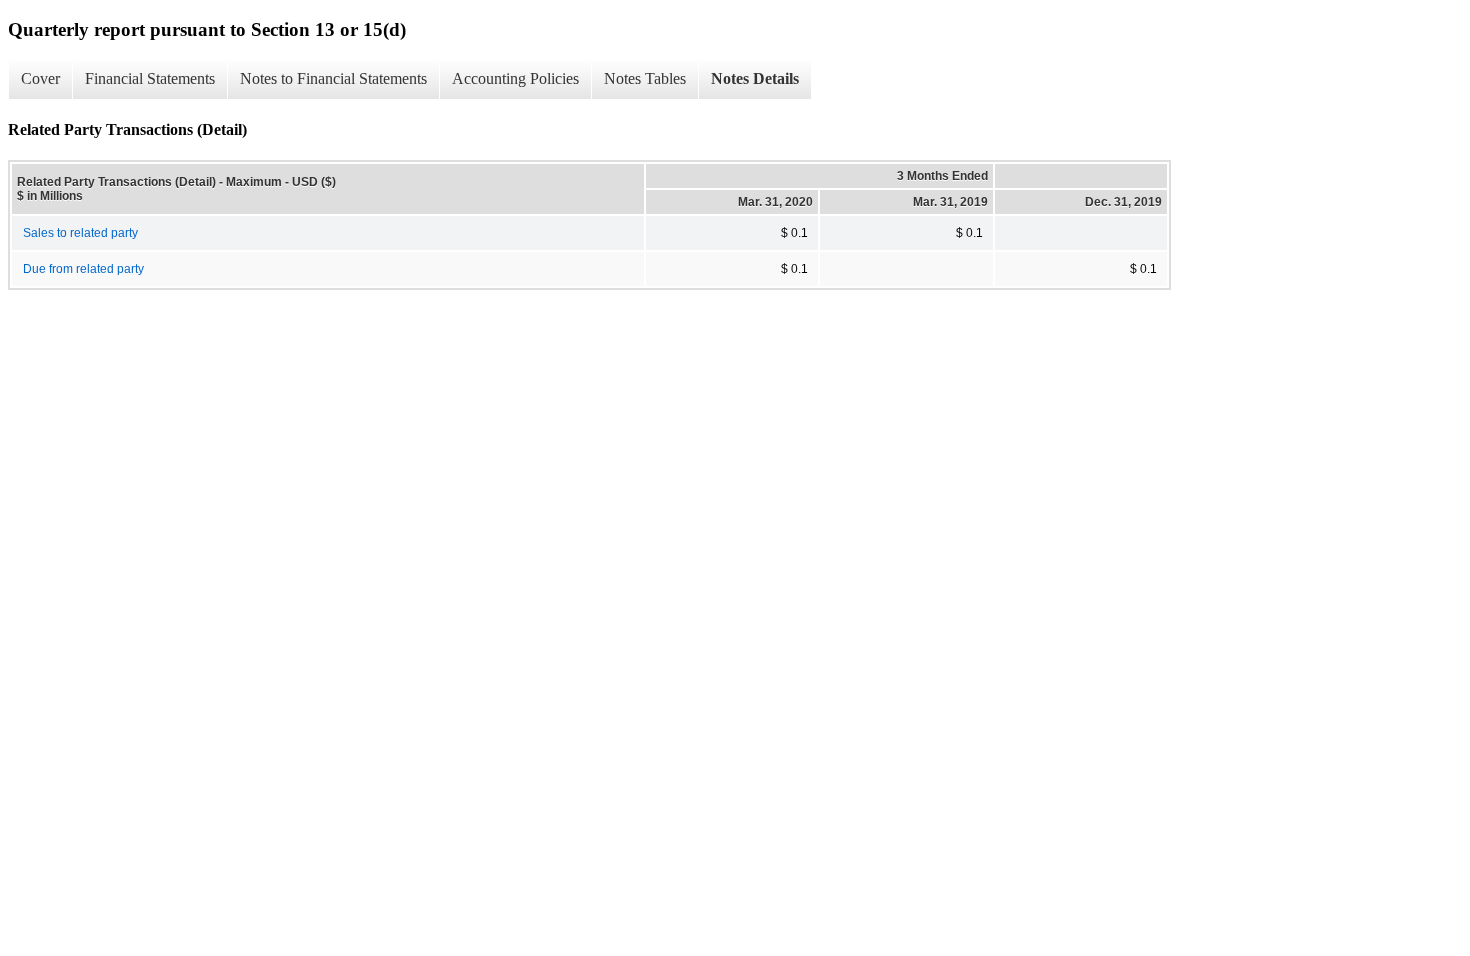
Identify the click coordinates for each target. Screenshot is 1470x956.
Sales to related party (80, 233)
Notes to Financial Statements (333, 78)
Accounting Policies (515, 78)
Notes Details (755, 78)
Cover (40, 78)
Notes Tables (645, 78)
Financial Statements (150, 78)
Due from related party (83, 269)
